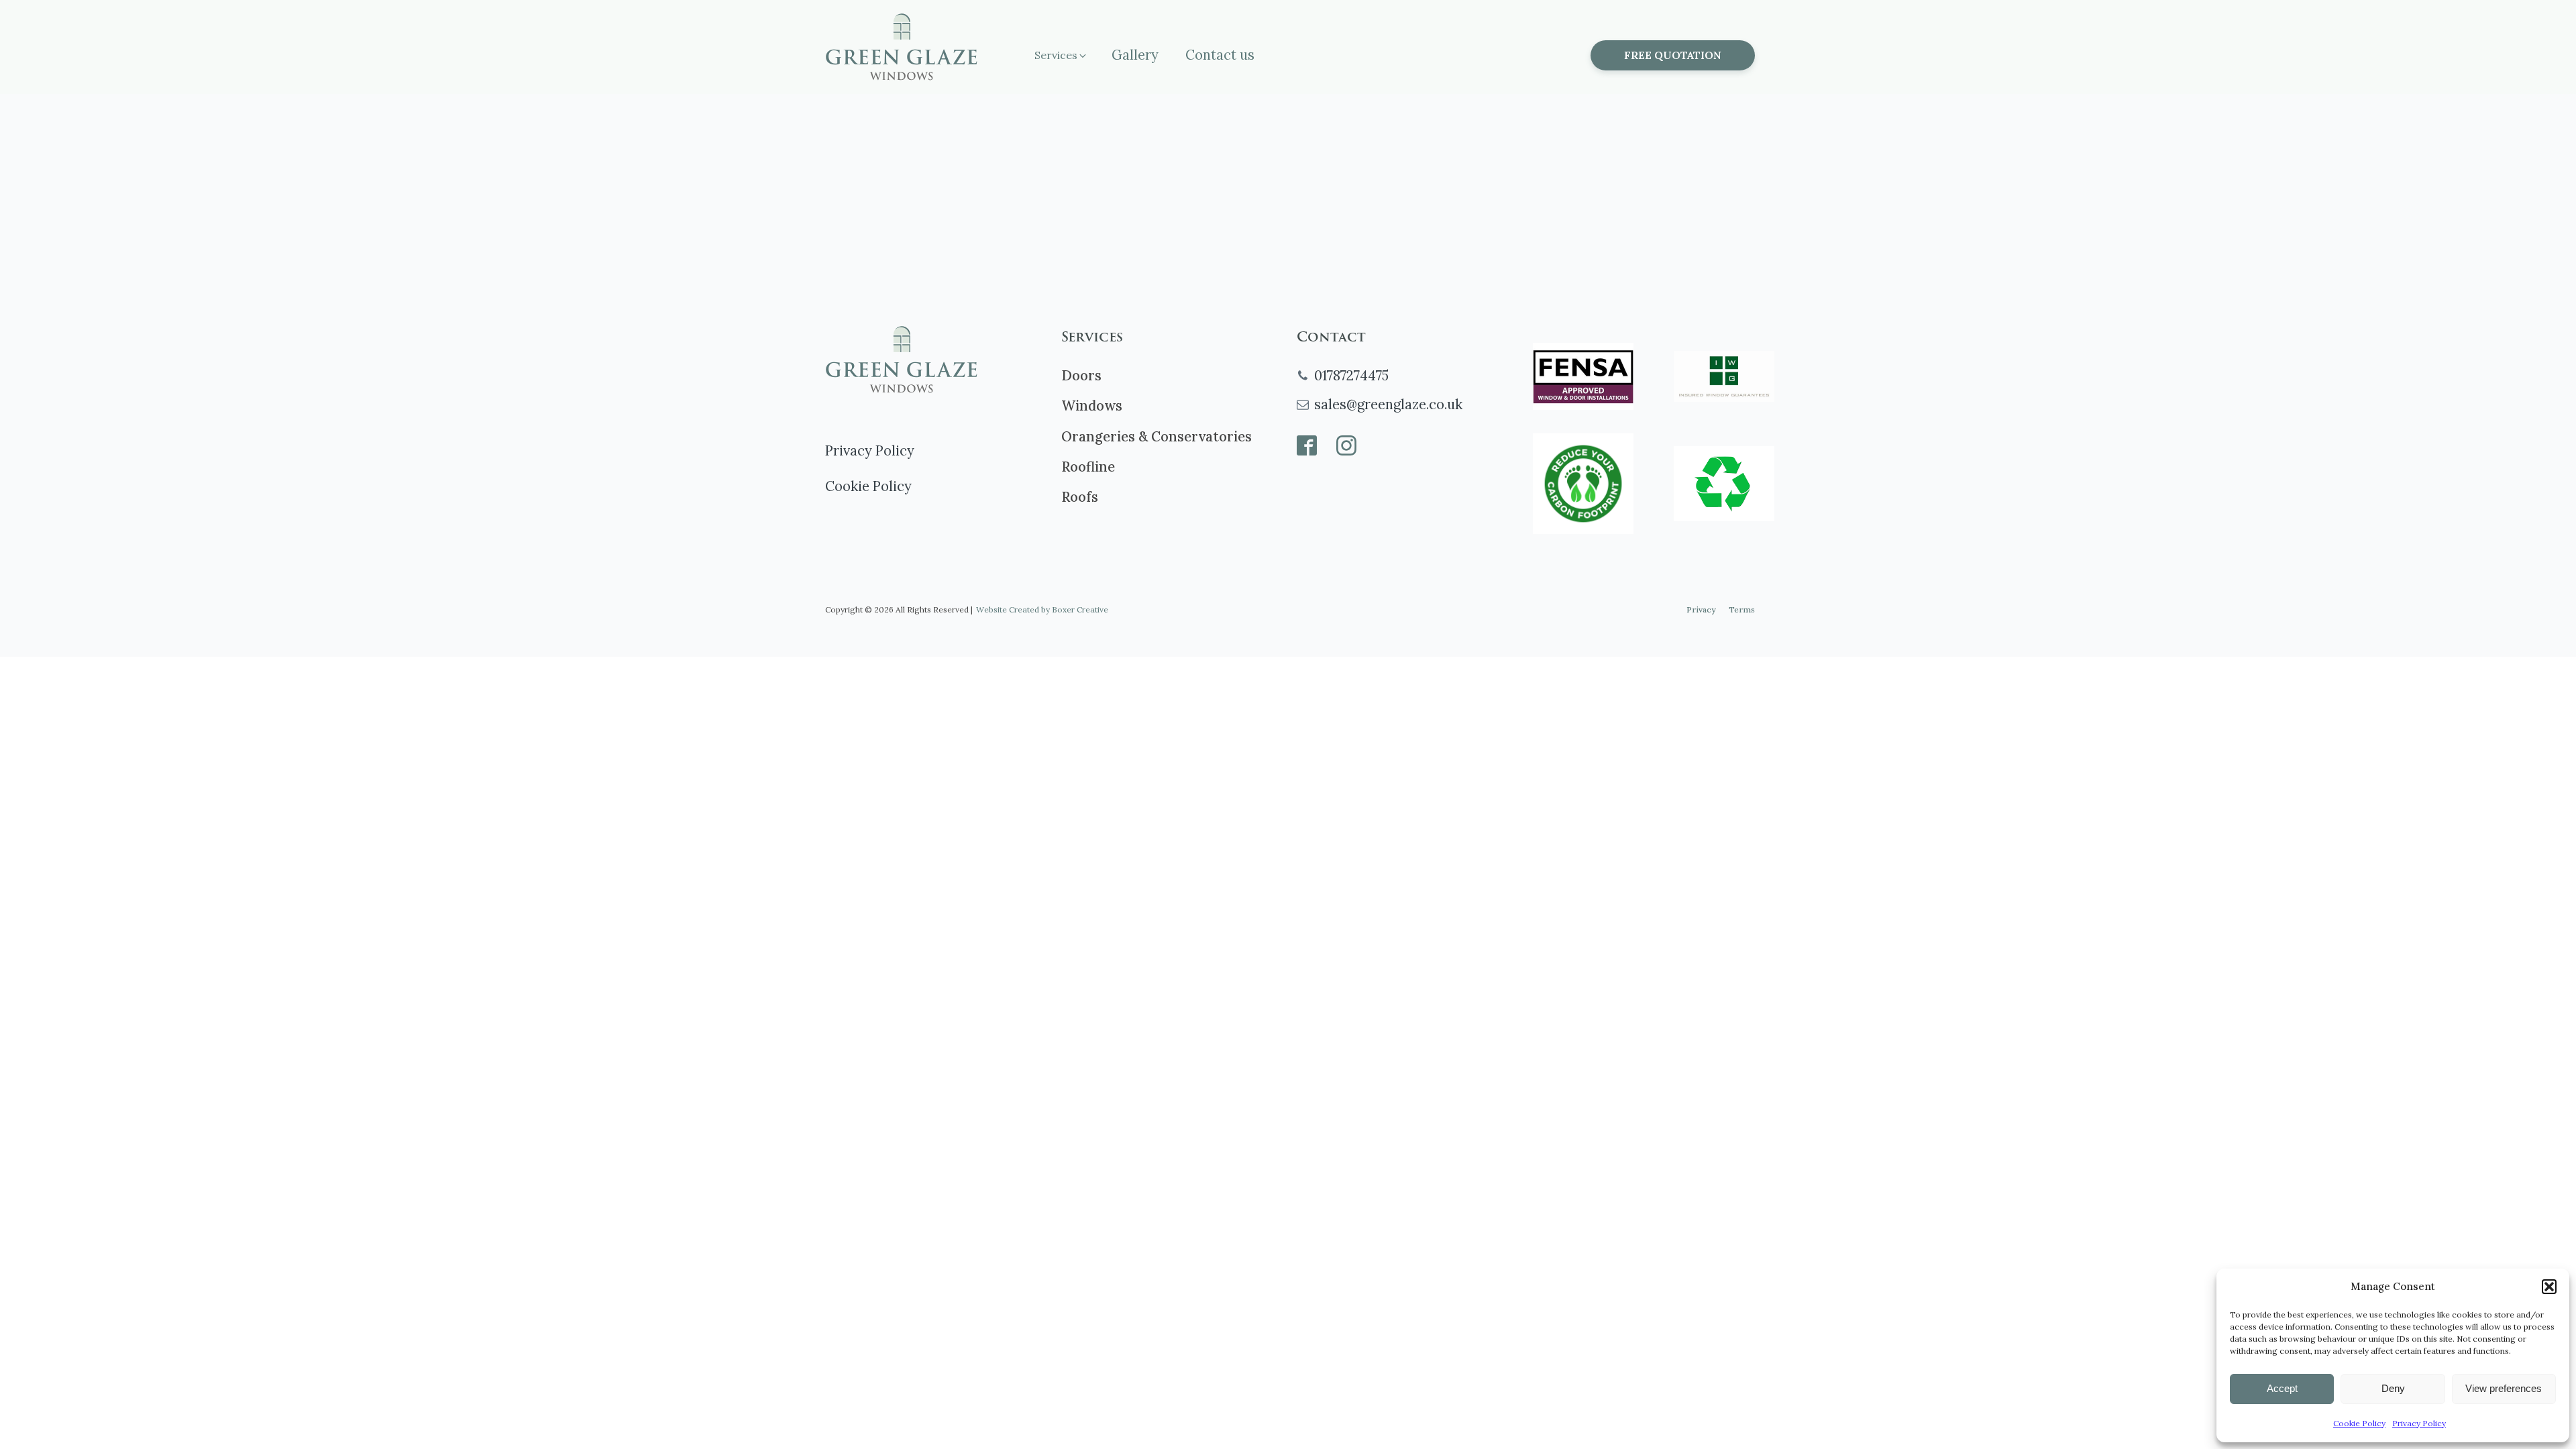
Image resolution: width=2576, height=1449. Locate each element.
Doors (1081, 376)
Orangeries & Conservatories (1157, 437)
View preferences (2504, 1388)
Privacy (1701, 609)
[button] (2549, 1287)
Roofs (1080, 497)
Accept (2282, 1388)
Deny (2393, 1388)
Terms (1742, 609)
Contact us (1220, 55)
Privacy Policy (2419, 1423)
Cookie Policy (2359, 1423)
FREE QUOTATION (1673, 55)
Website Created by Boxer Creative (1042, 609)
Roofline (1088, 467)
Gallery (1135, 55)
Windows (1092, 406)
